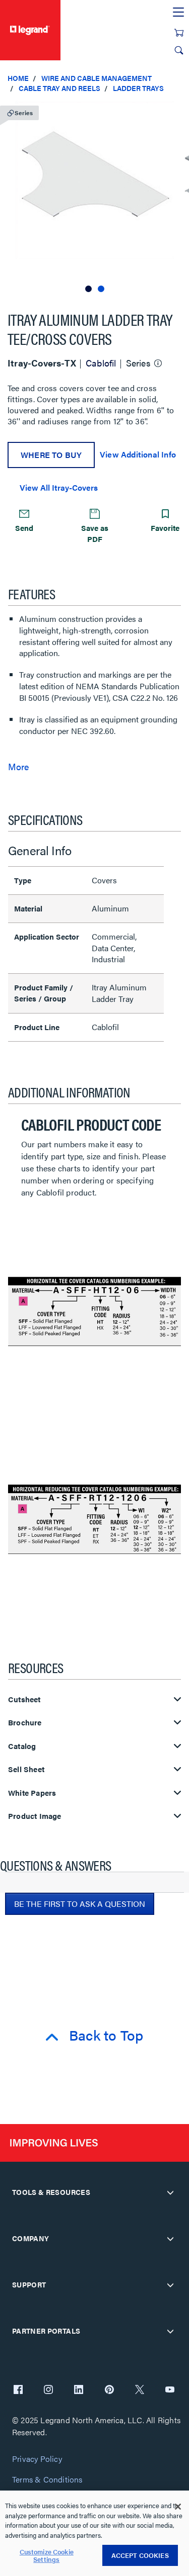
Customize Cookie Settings (47, 2556)
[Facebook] (18, 2390)
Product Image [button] (35, 1816)
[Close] (178, 2507)
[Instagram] (48, 2390)
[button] (179, 111)
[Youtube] (170, 2390)
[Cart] (179, 33)
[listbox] (94, 198)
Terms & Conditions (47, 2480)
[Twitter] (140, 2390)
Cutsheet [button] (24, 1699)
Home (18, 78)
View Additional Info (138, 454)
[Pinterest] (109, 2390)
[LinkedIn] (79, 2390)
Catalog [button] (22, 1746)
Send (24, 528)
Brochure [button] (25, 1723)
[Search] (179, 50)
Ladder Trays (138, 88)
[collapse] (170, 2192)
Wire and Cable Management (97, 78)
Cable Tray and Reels (59, 88)
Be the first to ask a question (80, 1904)
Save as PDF (95, 533)
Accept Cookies (140, 2555)
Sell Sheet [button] (26, 1769)
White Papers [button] (32, 1793)
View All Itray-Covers (59, 487)
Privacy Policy (37, 2459)
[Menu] (178, 13)
